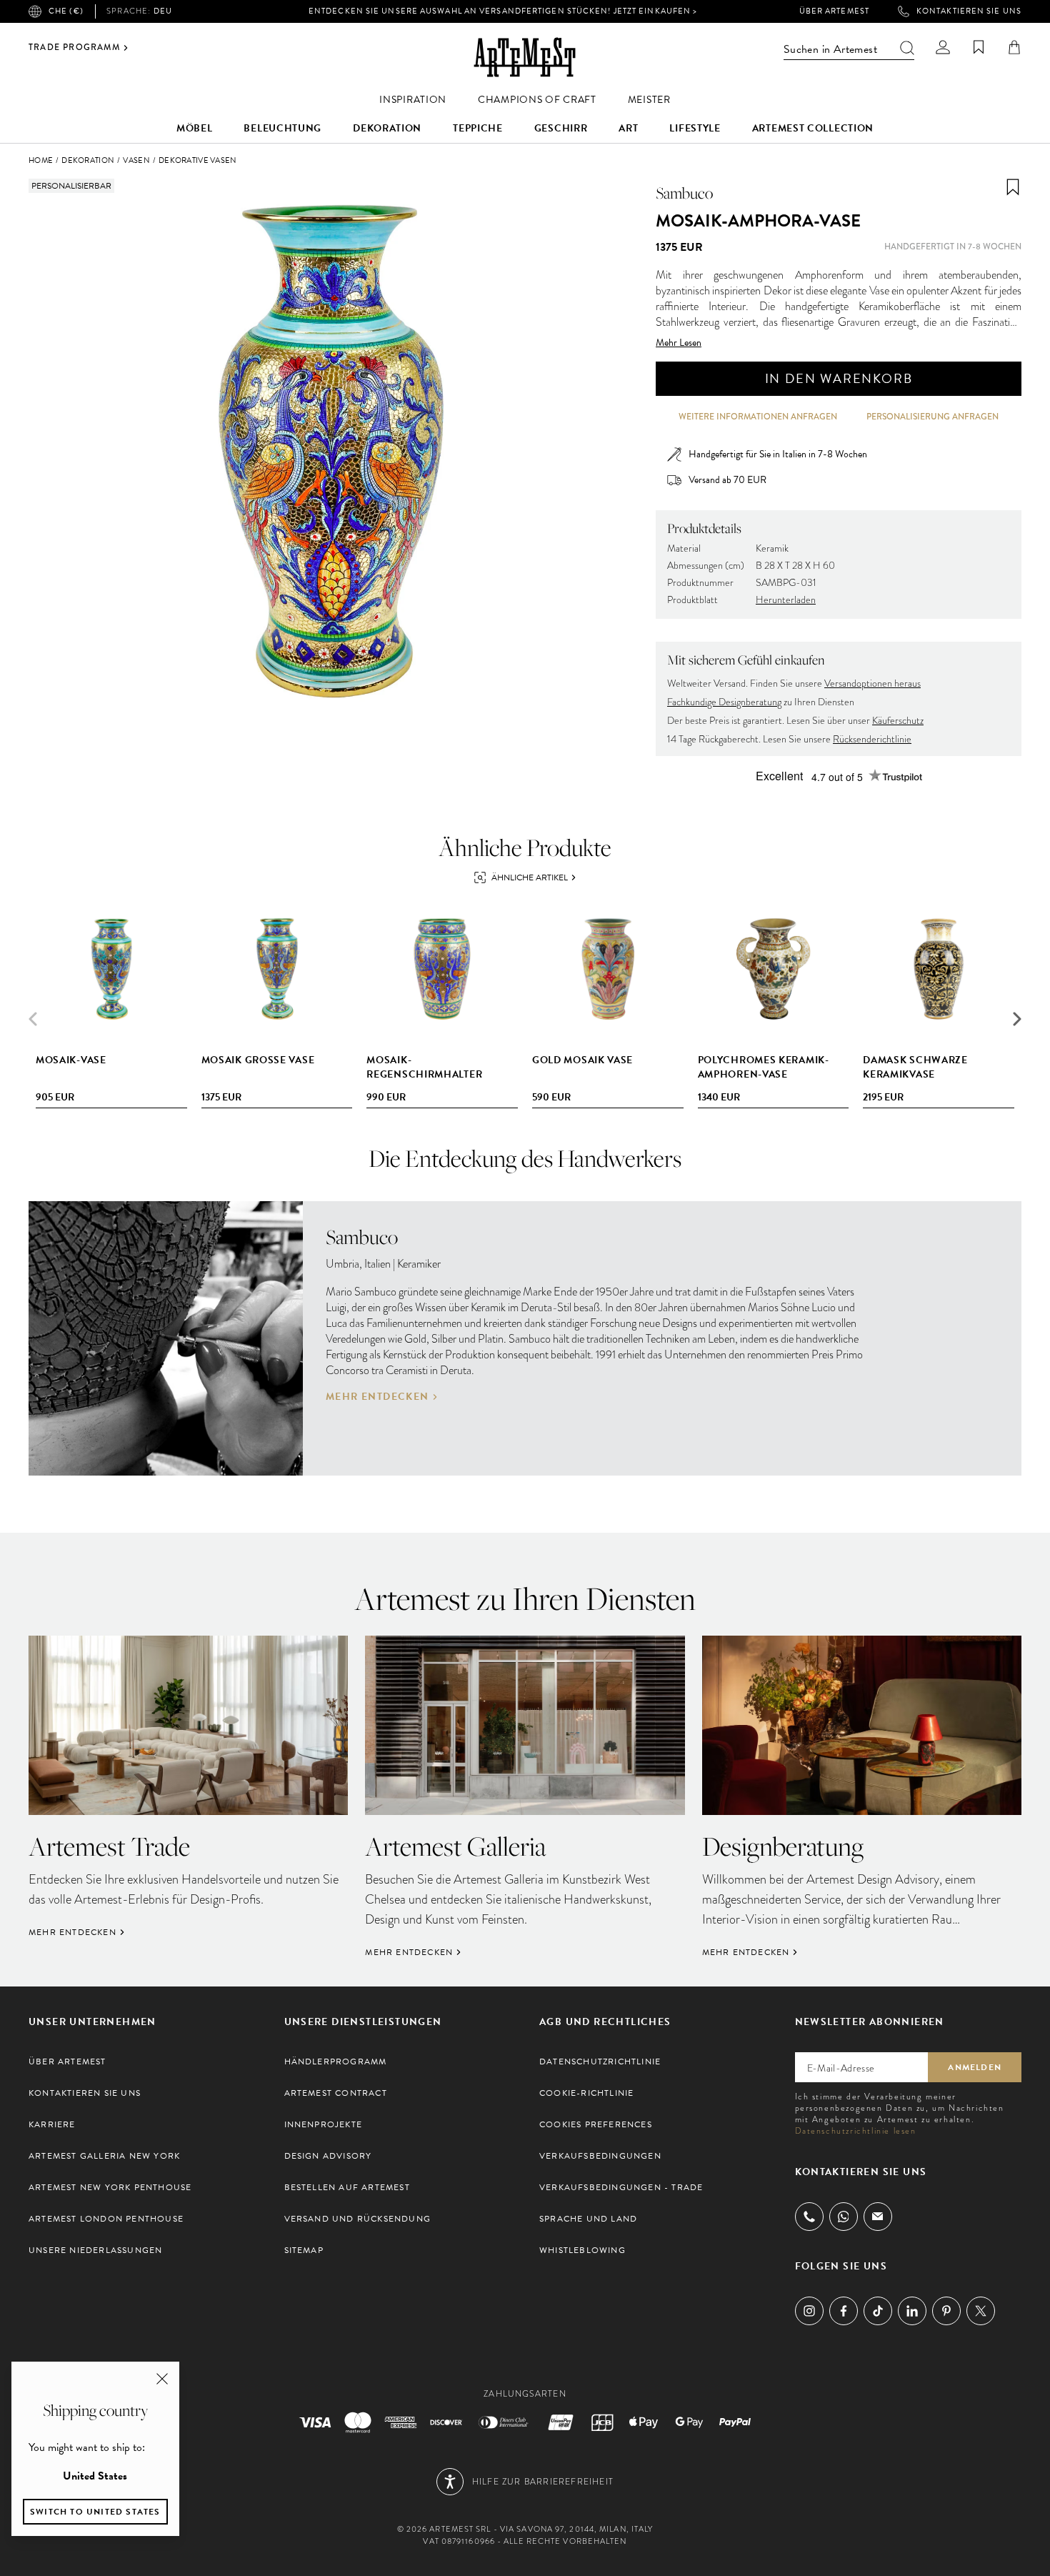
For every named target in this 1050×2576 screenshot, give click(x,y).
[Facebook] (844, 2311)
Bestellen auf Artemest (347, 2187)
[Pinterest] (946, 2311)
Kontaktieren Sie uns (969, 11)
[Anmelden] (943, 47)
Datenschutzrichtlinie (600, 2062)
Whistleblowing (582, 2250)
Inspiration (413, 100)
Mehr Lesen (679, 343)
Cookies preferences (596, 2124)
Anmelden (975, 2067)
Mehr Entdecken (377, 1397)
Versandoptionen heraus (872, 683)
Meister (649, 100)
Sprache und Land (588, 2219)
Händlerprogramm (336, 2062)
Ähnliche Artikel (530, 877)
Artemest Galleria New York (104, 2156)
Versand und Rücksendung (358, 2219)
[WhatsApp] (844, 2217)
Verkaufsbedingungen (600, 2156)
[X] (981, 2311)
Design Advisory (328, 2156)
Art (628, 128)
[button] (1017, 1019)
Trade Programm (74, 48)
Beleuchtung (282, 128)
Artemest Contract (336, 2093)
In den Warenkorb (839, 378)
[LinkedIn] (912, 2311)
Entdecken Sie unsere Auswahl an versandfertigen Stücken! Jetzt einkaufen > (503, 11)
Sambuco (684, 193)
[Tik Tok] (878, 2311)
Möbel (195, 128)
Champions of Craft (537, 100)
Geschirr (561, 128)
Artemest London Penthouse (106, 2219)
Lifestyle (695, 128)
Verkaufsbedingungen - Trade (621, 2187)
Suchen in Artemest (830, 49)
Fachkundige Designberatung (724, 702)
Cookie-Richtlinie (586, 2093)
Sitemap (304, 2250)
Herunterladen (786, 600)
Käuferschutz (898, 721)
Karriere (52, 2124)
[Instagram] (809, 2311)
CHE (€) (66, 11)
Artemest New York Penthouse (110, 2187)
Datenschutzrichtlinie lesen (856, 2131)
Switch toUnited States (95, 2512)
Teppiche (478, 128)
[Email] (878, 2216)
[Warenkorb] (1014, 47)
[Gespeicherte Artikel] (979, 47)
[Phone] (809, 2217)
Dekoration (387, 128)
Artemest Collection (813, 128)
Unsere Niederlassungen (95, 2250)
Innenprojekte (324, 2124)
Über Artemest (834, 11)
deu (139, 11)
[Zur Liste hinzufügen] (1013, 187)
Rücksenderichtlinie (872, 739)
